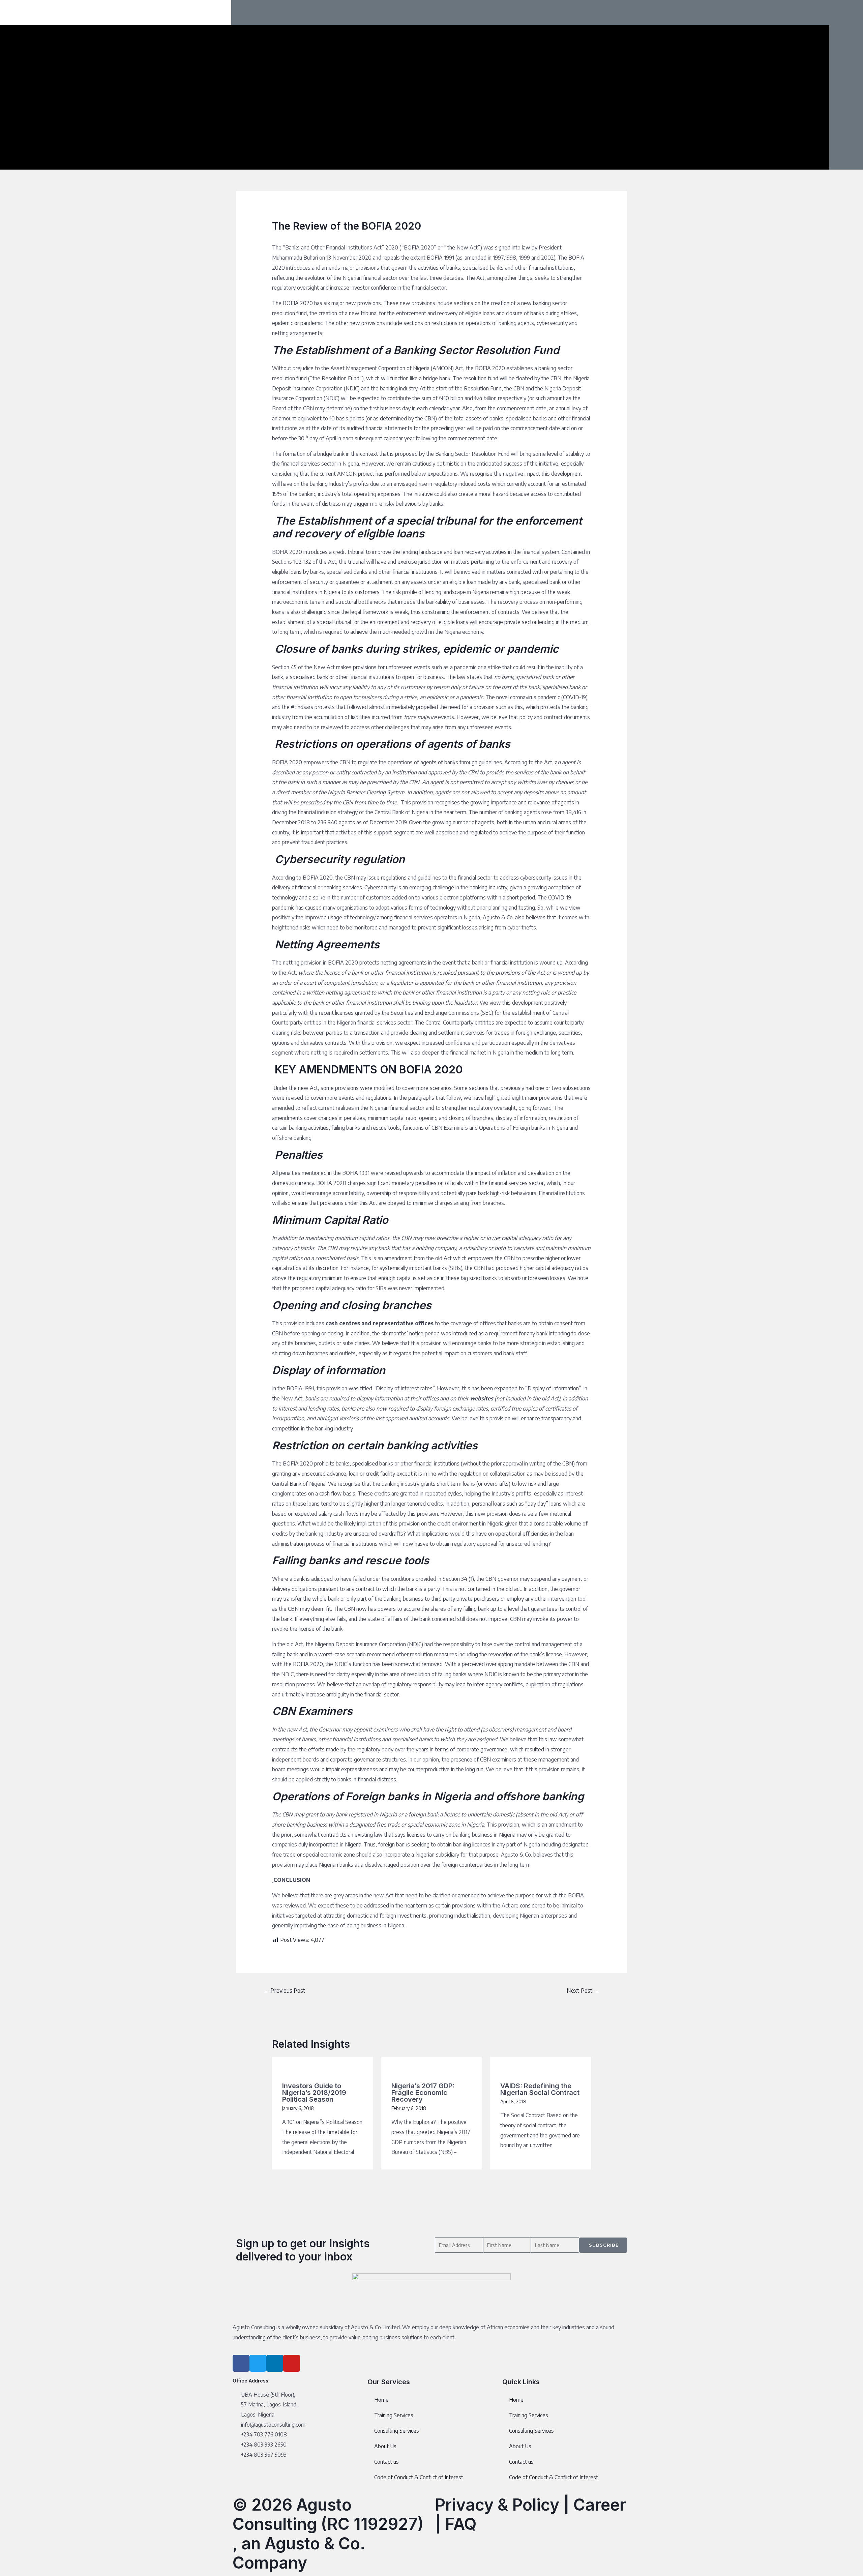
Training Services (394, 2415)
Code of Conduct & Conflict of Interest (419, 2477)
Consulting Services (397, 2431)
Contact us (386, 2462)
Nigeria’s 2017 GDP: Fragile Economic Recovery (423, 2093)
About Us (385, 2446)
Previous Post (284, 1990)
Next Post (583, 1990)
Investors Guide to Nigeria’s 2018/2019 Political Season (314, 2093)
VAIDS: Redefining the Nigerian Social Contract (540, 2089)
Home (381, 2400)
